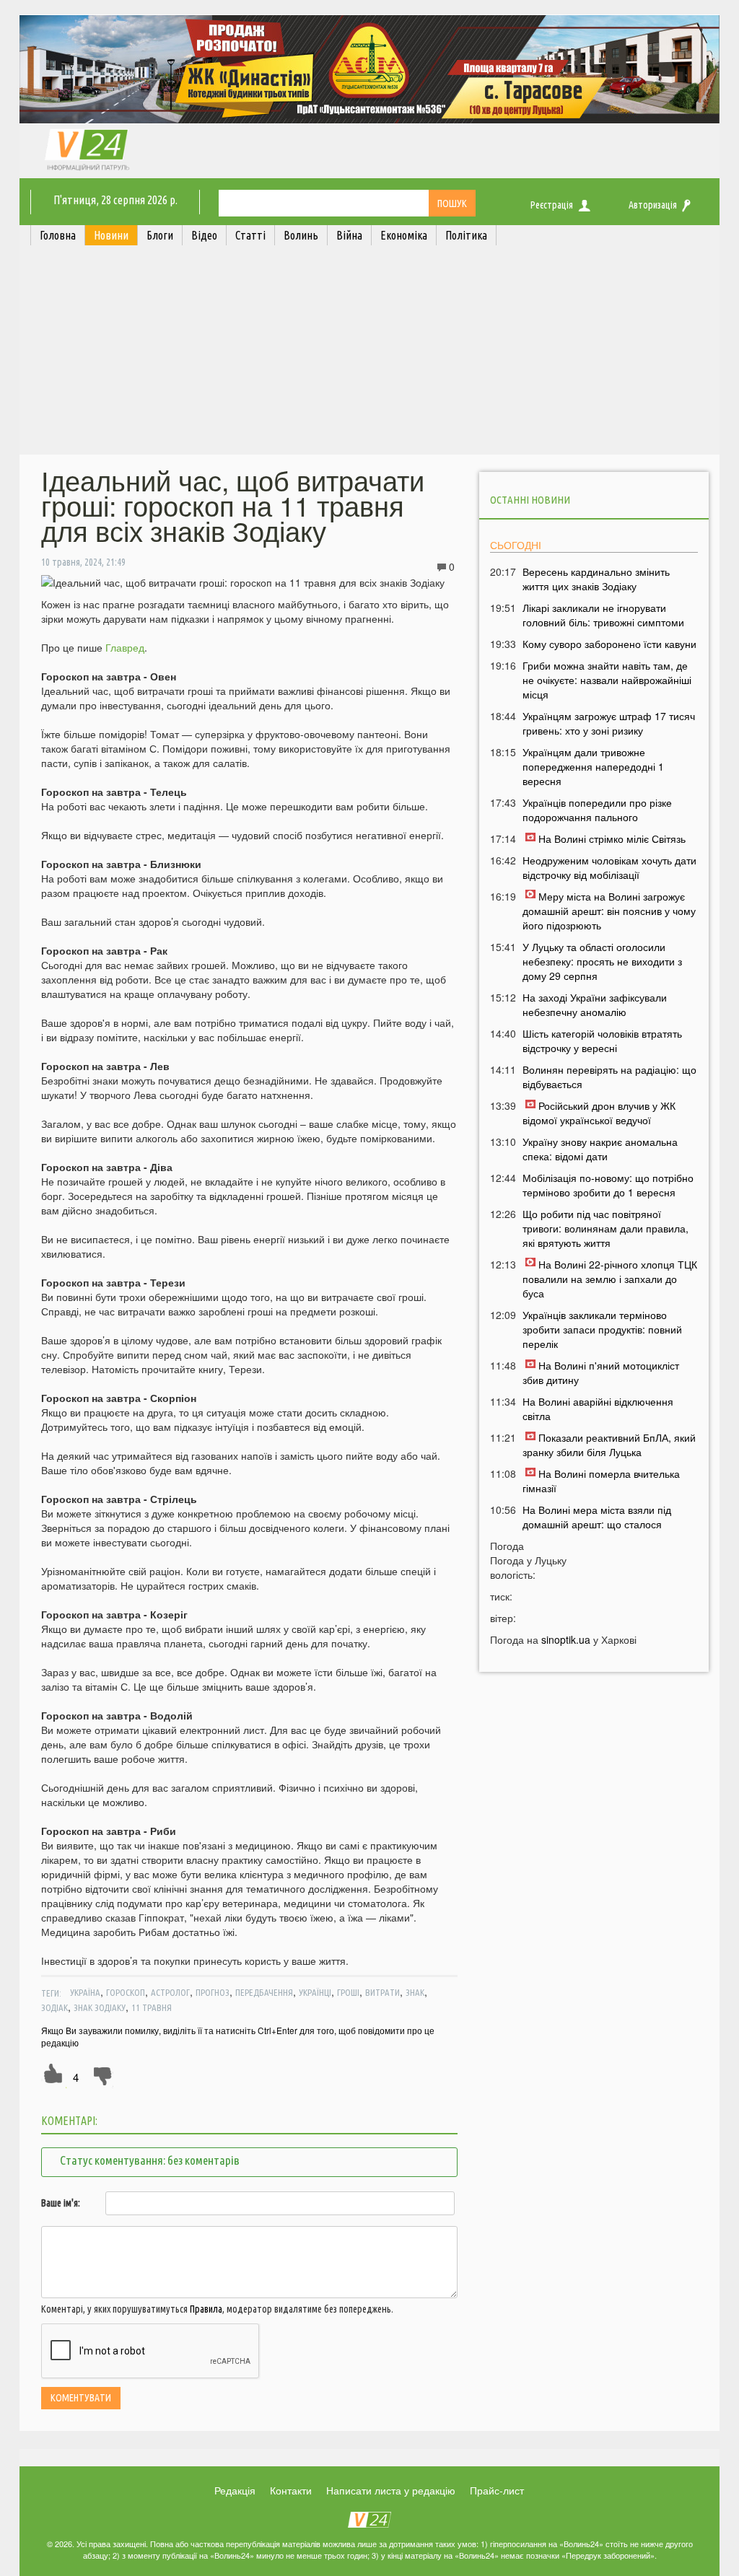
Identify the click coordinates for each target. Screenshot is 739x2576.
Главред (125, 647)
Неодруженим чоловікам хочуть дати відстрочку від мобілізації (609, 867)
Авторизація (653, 205)
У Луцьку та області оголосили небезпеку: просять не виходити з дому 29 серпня (602, 961)
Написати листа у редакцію (391, 2490)
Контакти (291, 2490)
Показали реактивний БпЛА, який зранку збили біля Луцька (609, 1445)
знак (415, 1992)
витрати (382, 1992)
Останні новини (530, 500)
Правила (206, 2309)
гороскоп (126, 1992)
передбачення (264, 1992)
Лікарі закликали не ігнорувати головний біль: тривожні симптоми (603, 615)
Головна (58, 235)
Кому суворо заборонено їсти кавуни (609, 644)
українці (315, 1992)
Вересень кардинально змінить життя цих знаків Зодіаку (596, 579)
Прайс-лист (497, 2490)
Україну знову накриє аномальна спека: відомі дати (600, 1149)
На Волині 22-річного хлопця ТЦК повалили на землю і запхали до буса (610, 1279)
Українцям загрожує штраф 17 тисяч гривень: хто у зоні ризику (609, 723)
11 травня (152, 2007)
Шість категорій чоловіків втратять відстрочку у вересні (602, 1041)
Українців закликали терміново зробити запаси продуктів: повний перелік (602, 1329)
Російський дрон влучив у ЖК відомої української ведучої (599, 1113)
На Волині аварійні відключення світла (598, 1409)
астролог (170, 1992)
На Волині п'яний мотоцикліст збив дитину (601, 1372)
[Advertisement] (369, 354)
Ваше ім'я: (61, 2203)
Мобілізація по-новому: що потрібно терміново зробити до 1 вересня (608, 1185)
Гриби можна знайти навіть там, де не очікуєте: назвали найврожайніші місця (607, 680)
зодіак (54, 2007)
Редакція (235, 2490)
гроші (348, 1992)
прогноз (213, 1992)
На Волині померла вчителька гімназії (601, 1481)
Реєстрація (552, 205)
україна (85, 1992)
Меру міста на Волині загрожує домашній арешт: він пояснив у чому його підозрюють (609, 911)
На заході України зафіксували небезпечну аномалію (595, 1004)
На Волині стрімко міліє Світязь (612, 838)
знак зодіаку (100, 2007)
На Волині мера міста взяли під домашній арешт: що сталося (597, 1517)
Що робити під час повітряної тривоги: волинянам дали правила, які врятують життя (605, 1228)
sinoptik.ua (566, 1639)
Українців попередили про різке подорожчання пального (597, 810)
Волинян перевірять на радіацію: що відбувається (609, 1077)
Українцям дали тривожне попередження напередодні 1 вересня (593, 766)
